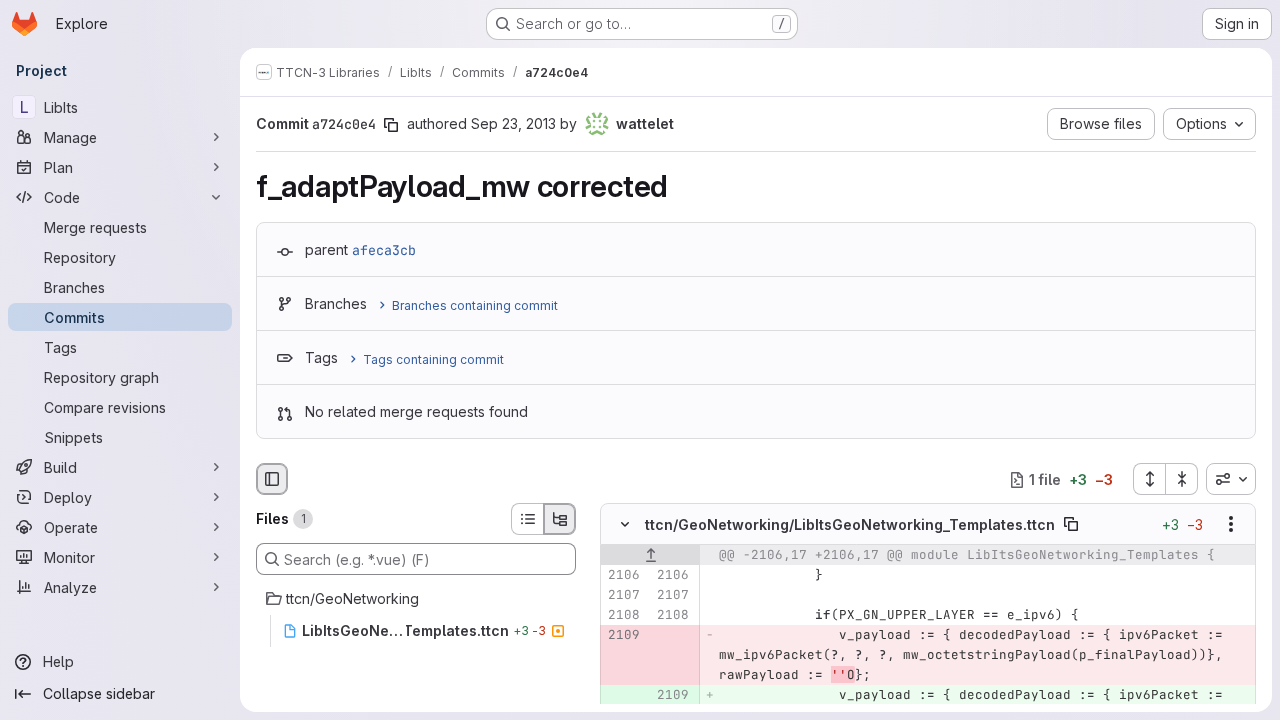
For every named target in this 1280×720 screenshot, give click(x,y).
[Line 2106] (623, 576)
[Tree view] (560, 519)
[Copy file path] (1071, 525)
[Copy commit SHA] (391, 125)
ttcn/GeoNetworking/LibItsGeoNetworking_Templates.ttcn (850, 524)
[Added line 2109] (672, 696)
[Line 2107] (623, 596)
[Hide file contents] (625, 525)
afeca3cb (384, 250)
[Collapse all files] (1182, 479)
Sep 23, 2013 (513, 123)
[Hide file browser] (272, 479)
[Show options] (1231, 525)
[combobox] (1231, 479)
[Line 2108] (623, 616)
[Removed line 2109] (623, 636)
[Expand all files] (1149, 479)
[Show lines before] (650, 556)
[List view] (527, 519)
